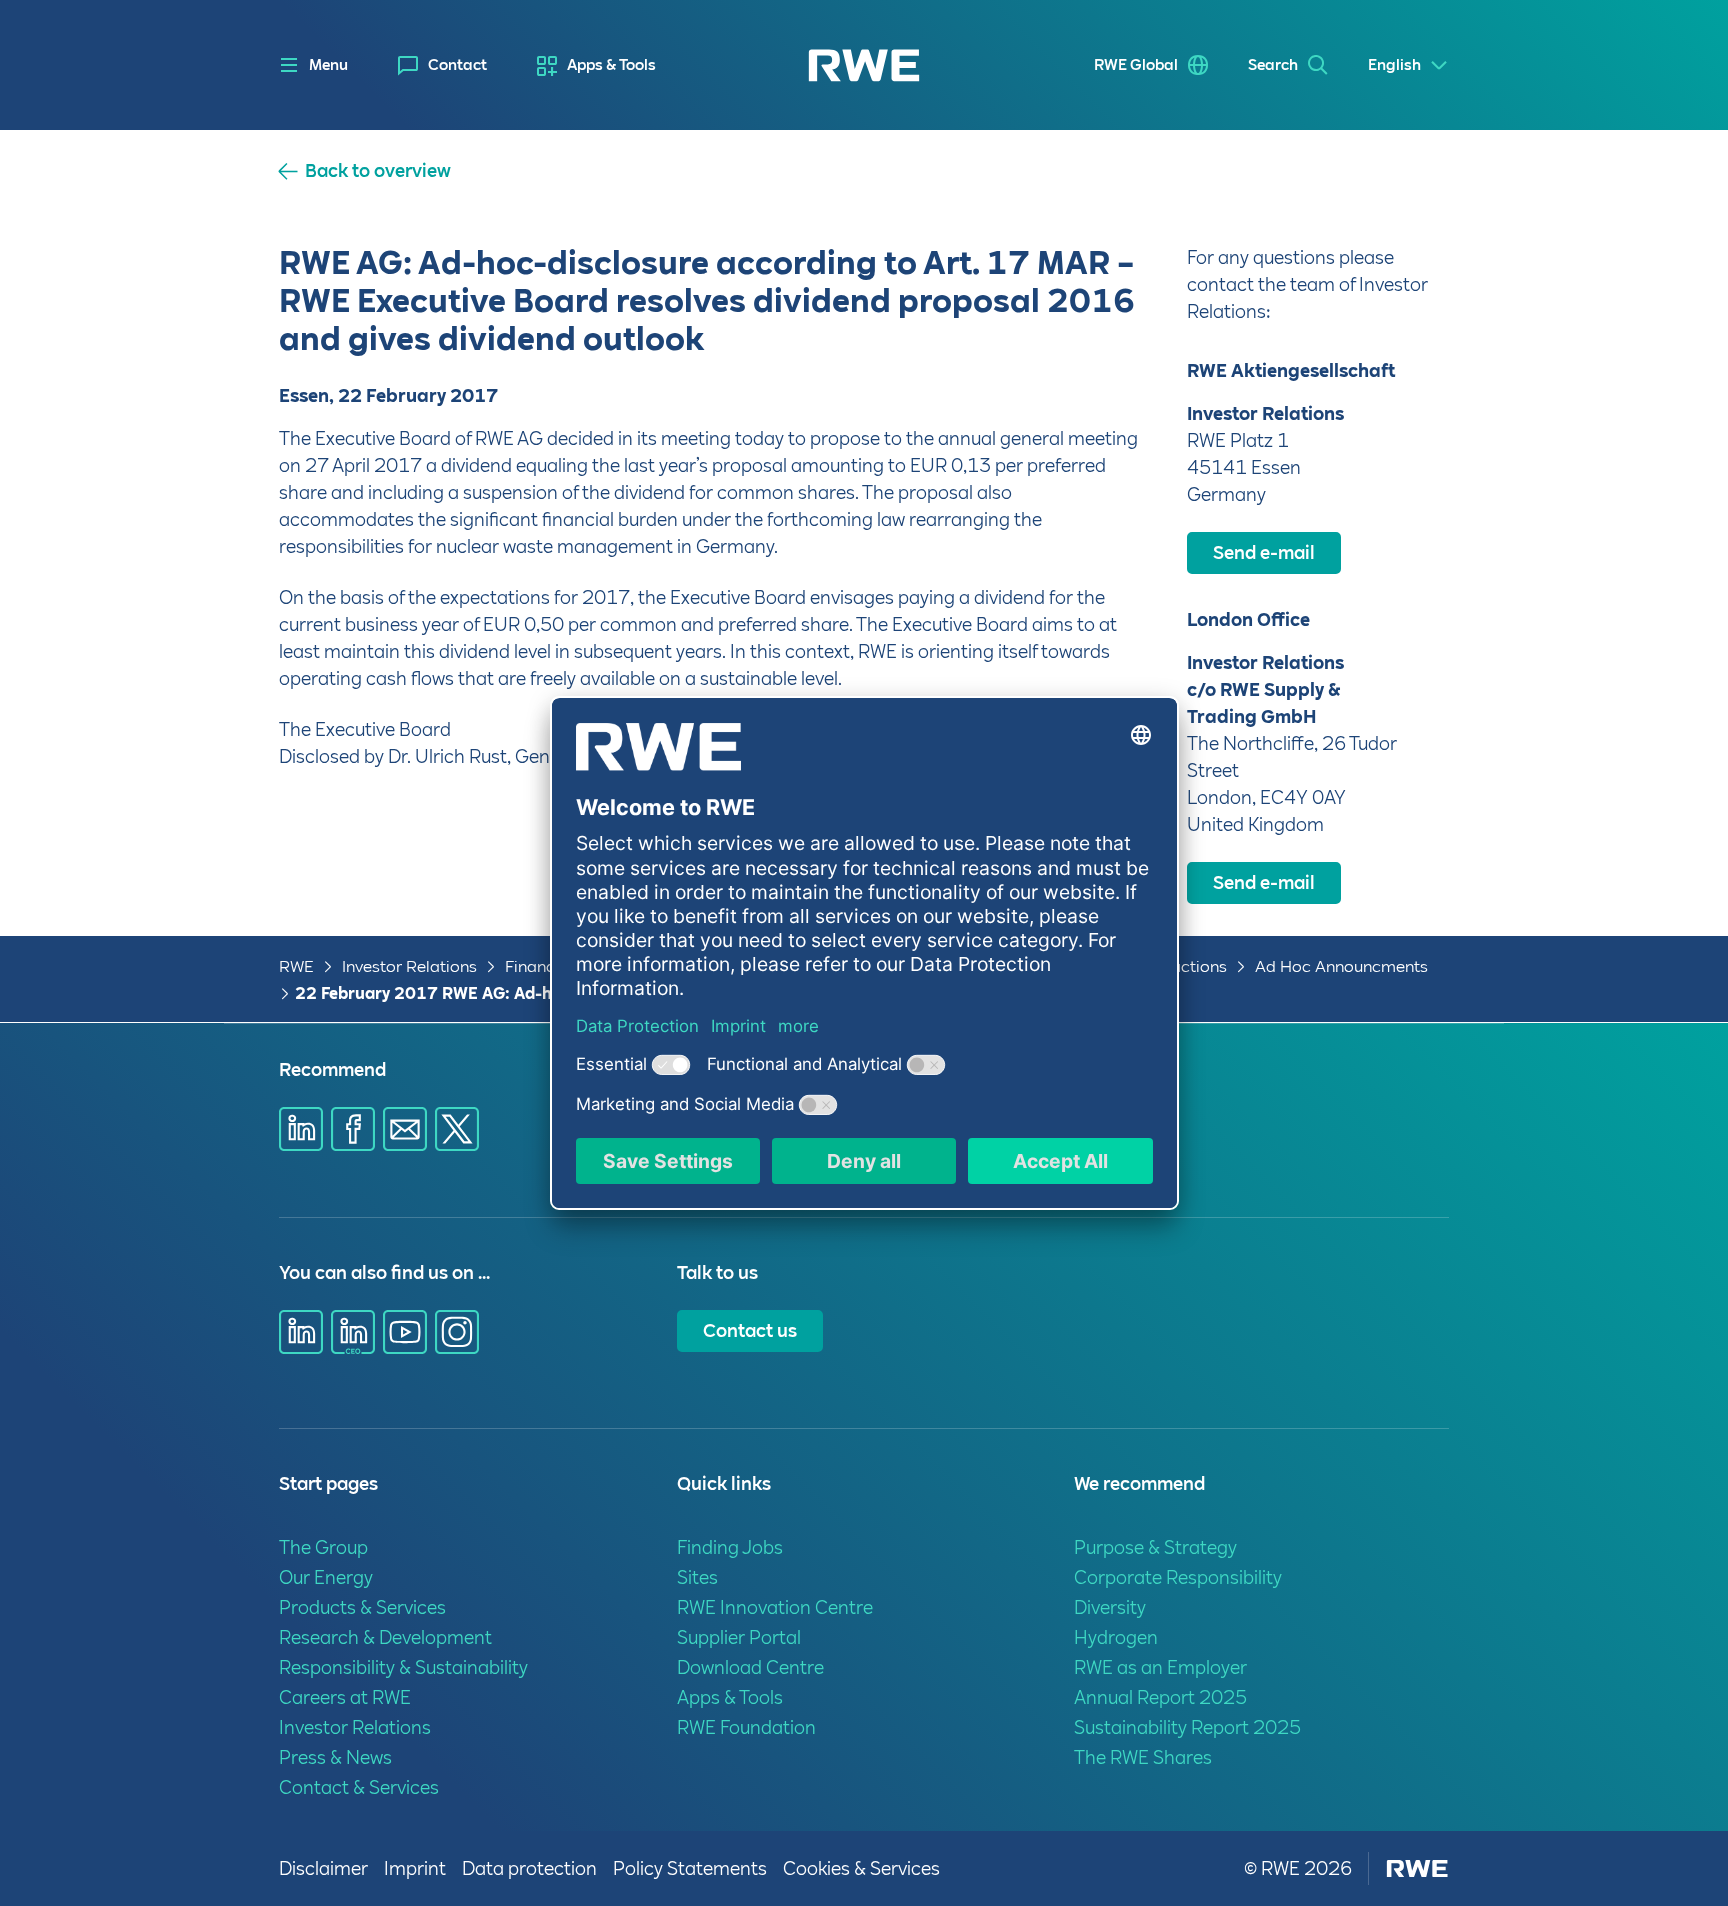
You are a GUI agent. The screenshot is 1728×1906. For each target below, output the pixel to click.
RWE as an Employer (1160, 1667)
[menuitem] (442, 65)
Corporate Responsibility (1178, 1577)
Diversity (1110, 1607)
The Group (323, 1547)
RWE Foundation (746, 1727)
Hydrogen (1116, 1637)
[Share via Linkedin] (301, 1129)
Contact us (750, 1330)
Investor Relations (409, 966)
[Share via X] (457, 1129)
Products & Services (362, 1607)
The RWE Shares (1143, 1757)
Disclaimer (323, 1868)
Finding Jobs (730, 1547)
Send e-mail (1264, 552)
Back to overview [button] (378, 171)
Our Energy (326, 1577)
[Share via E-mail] (405, 1129)
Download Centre (750, 1667)
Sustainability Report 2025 (1187, 1727)
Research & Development (385, 1637)
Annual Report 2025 (1160, 1697)
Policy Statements (690, 1868)
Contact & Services (359, 1787)
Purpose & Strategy (1155, 1547)
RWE (296, 966)
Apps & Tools (611, 65)
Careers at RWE (345, 1697)
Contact (457, 65)
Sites (697, 1577)
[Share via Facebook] (353, 1129)
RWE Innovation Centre (775, 1607)
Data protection (529, 1868)
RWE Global (1136, 65)
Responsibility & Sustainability (403, 1667)
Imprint (415, 1868)
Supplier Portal (739, 1637)
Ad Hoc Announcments (1341, 966)
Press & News (335, 1757)
